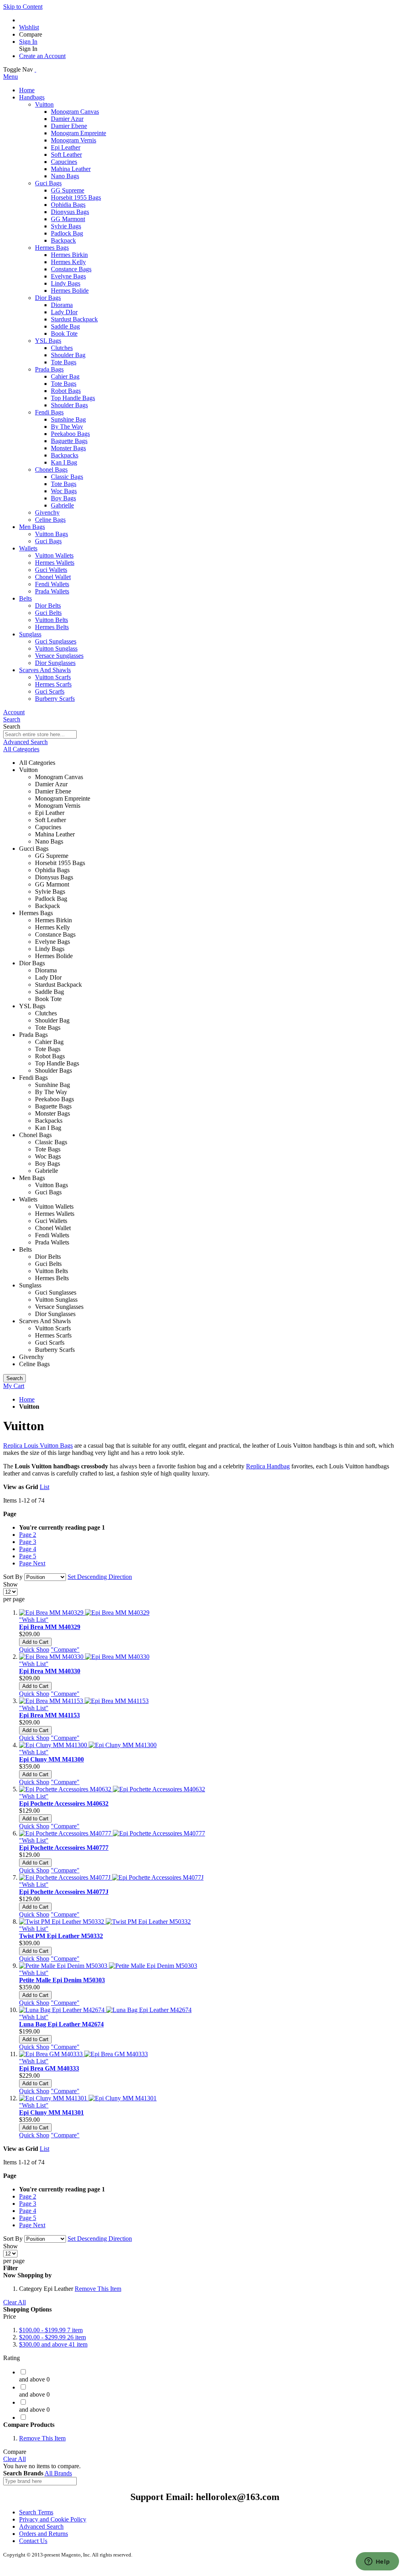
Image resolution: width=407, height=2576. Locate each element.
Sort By (13, 1577)
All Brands (58, 2473)
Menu (11, 77)
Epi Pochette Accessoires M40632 (64, 1803)
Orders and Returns (44, 2534)
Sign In (28, 42)
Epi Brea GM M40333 (49, 2068)
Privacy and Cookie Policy (53, 2519)
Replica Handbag (268, 1466)
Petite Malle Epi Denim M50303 (62, 1980)
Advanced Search (25, 742)
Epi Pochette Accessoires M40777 (64, 1848)
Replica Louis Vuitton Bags (38, 1445)
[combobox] (40, 734)
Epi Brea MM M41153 (49, 1715)
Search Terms (36, 2512)
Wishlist (29, 27)
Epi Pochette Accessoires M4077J (64, 1892)
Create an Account (42, 56)
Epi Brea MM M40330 (50, 1671)
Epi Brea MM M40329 (50, 1627)
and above (53, 2344)
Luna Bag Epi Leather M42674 (61, 2024)
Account (14, 712)
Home (27, 1399)
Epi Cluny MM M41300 (51, 1759)
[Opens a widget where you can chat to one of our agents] (377, 2562)
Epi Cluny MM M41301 (51, 2112)
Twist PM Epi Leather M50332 (61, 1936)
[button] (34, 1620)
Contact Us (33, 2541)
